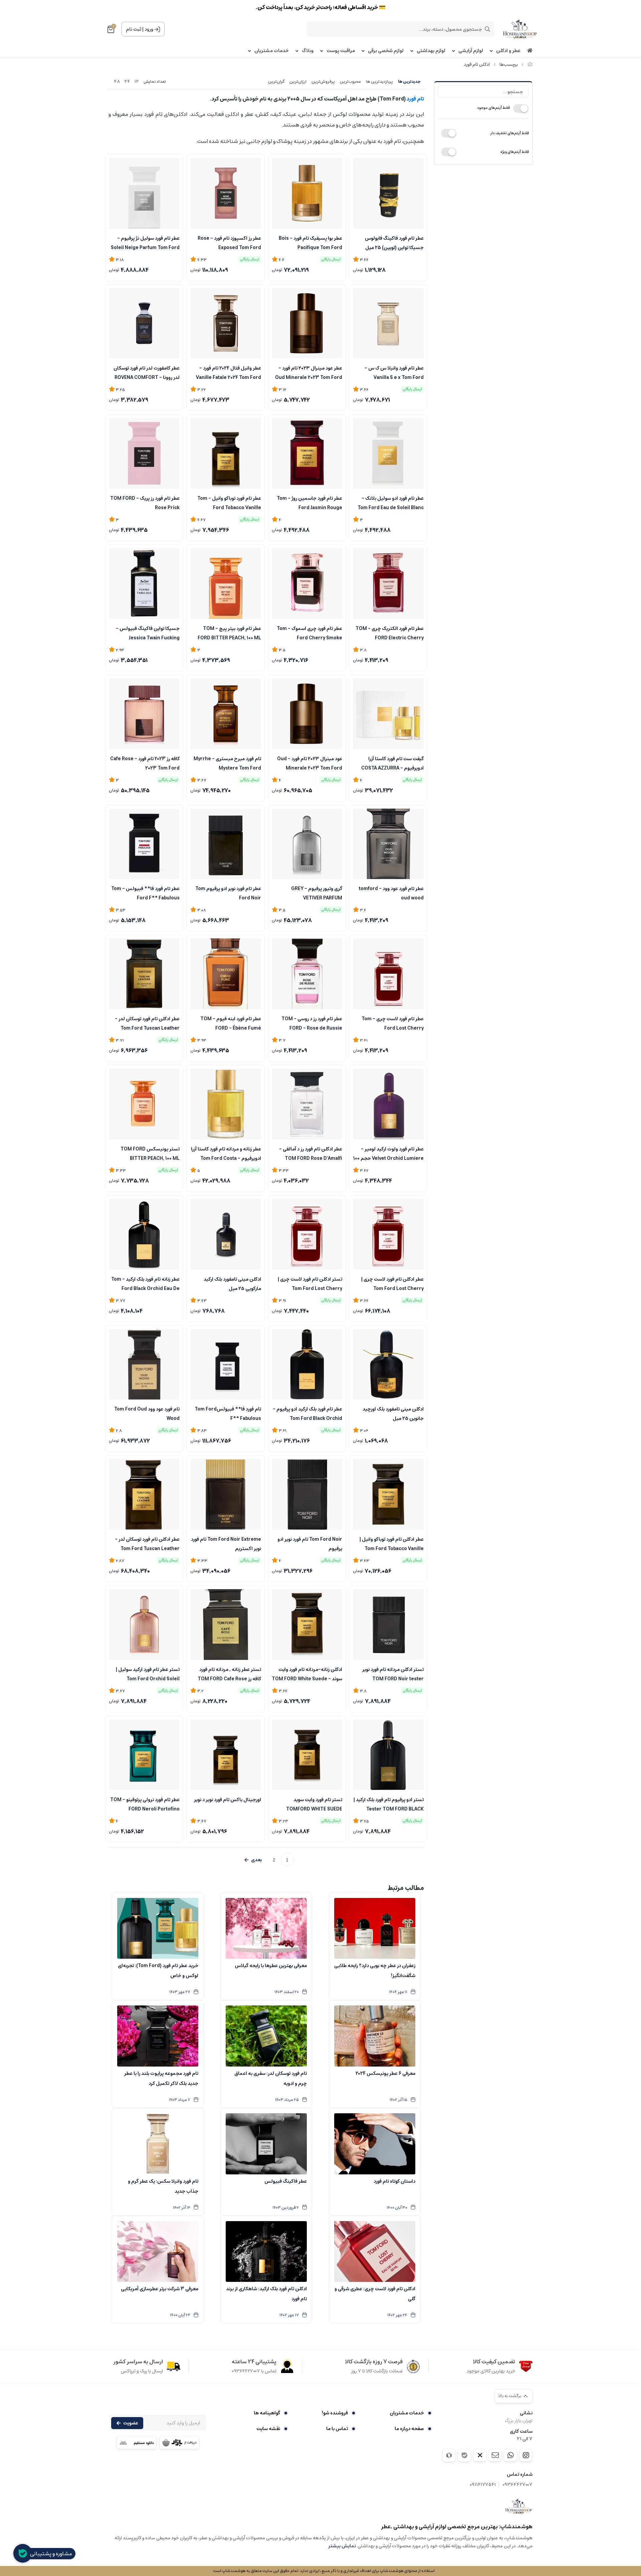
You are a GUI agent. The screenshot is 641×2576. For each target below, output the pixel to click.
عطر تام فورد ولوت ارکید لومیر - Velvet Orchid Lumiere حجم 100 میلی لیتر (388, 1153)
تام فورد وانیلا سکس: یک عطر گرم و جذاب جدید (163, 2186)
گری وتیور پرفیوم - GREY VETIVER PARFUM (317, 893)
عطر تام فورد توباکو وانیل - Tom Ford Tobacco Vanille (229, 502)
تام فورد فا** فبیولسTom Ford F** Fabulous (228, 1413)
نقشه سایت (268, 2429)
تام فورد (415, 99)
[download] (137, 2442)
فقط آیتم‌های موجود (493, 108)
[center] (487, 29)
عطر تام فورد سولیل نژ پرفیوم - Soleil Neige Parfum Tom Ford (145, 242)
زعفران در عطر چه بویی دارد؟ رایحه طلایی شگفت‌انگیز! (375, 1971)
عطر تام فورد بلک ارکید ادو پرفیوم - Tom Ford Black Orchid (307, 1413)
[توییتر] (480, 2455)
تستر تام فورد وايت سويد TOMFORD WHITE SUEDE (314, 1804)
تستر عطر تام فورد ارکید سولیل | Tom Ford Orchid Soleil (148, 1674)
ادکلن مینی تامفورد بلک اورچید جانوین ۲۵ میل (393, 1413)
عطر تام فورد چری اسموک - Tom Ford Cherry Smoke (309, 633)
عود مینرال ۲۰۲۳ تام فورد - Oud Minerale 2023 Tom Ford (310, 763)
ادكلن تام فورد (477, 65)
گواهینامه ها (267, 2413)
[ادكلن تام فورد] (519, 2506)
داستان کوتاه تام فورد (394, 2181)
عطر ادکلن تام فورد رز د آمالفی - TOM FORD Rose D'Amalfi (311, 1153)
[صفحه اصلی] (530, 65)
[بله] (464, 2455)
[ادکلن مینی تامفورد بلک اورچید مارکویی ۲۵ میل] (226, 1234)
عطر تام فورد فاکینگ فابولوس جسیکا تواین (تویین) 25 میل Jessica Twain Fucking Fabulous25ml (394, 242)
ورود (149, 29)
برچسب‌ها (509, 65)
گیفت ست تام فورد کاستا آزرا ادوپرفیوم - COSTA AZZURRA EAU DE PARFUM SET (392, 763)
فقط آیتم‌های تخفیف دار (509, 133)
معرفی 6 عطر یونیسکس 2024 (385, 2074)
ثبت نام (134, 29)
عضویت (131, 2423)
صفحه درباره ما (409, 2429)
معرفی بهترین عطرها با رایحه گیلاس (271, 1966)
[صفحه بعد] (253, 1860)
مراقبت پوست (341, 51)
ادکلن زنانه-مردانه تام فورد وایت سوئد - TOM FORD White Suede (307, 1674)
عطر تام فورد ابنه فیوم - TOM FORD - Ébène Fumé (231, 1023)
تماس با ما (337, 2429)
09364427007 (517, 2485)
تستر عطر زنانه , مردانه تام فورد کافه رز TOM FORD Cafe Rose (229, 1674)
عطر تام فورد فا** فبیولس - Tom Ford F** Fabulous (145, 893)
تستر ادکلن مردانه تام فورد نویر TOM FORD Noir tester (393, 1674)
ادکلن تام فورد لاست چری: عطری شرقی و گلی (375, 2294)
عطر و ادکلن (508, 51)
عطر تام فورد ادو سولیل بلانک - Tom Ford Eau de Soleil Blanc (391, 502)
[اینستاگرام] (526, 2455)
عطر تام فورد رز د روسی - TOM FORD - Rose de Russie (312, 1023)
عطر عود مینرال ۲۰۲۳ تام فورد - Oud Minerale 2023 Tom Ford (309, 372)
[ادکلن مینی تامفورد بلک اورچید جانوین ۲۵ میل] (388, 1364)
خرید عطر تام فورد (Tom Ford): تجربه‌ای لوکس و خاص (158, 1971)
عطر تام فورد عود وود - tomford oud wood (391, 893)
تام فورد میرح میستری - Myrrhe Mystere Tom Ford (227, 763)
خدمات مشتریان (272, 51)
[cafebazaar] (179, 2442)
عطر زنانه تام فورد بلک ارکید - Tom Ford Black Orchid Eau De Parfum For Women (145, 1283)
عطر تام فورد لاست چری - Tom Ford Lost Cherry (393, 1023)
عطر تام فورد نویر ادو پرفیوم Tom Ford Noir (228, 893)
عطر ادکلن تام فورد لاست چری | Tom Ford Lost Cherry (392, 1283)
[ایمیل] (495, 2455)
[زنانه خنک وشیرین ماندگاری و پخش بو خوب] (144, 1625)
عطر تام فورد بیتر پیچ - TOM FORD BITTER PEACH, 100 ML (229, 633)
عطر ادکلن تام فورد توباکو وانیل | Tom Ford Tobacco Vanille (392, 1543)
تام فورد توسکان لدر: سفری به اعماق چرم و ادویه (271, 2079)
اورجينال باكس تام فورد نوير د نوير (228, 1800)
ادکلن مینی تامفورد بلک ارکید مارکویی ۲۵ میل (232, 1283)
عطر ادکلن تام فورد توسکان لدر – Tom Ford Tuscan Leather (147, 1023)
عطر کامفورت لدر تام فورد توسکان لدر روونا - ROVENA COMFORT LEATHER (147, 372)
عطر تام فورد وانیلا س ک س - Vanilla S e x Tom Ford (394, 372)
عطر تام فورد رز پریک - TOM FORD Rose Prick (145, 502)
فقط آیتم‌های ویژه (515, 152)
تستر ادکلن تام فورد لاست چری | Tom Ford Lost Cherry (310, 1283)
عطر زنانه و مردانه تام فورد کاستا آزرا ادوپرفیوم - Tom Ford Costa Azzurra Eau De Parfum (226, 1153)
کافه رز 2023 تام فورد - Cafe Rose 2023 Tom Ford (145, 763)
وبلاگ (308, 51)
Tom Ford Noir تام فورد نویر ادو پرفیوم (310, 1543)
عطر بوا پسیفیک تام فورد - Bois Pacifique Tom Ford (310, 242)
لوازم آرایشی (471, 51)
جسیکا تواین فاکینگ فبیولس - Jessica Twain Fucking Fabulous (148, 633)
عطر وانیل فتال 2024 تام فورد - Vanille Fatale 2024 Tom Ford (229, 372)
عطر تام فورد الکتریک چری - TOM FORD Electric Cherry (390, 633)
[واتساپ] (510, 2455)
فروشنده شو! (335, 2413)
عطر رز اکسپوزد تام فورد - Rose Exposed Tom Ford (229, 242)
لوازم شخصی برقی (386, 51)
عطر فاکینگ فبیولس (286, 2181)
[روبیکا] (449, 2455)
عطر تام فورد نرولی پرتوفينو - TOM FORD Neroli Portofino (145, 1804)
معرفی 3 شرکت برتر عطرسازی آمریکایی (160, 2289)
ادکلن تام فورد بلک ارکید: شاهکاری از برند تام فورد (266, 2294)
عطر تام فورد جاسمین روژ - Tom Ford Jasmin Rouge (309, 502)
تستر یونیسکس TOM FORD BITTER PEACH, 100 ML (150, 1153)
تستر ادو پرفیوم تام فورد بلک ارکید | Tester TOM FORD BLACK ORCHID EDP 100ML (389, 1804)
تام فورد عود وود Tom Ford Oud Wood (147, 1413)
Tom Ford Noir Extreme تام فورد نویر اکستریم (226, 1543)
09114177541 (483, 2485)
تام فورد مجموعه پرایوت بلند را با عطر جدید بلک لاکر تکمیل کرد (161, 2079)
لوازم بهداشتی (431, 51)
